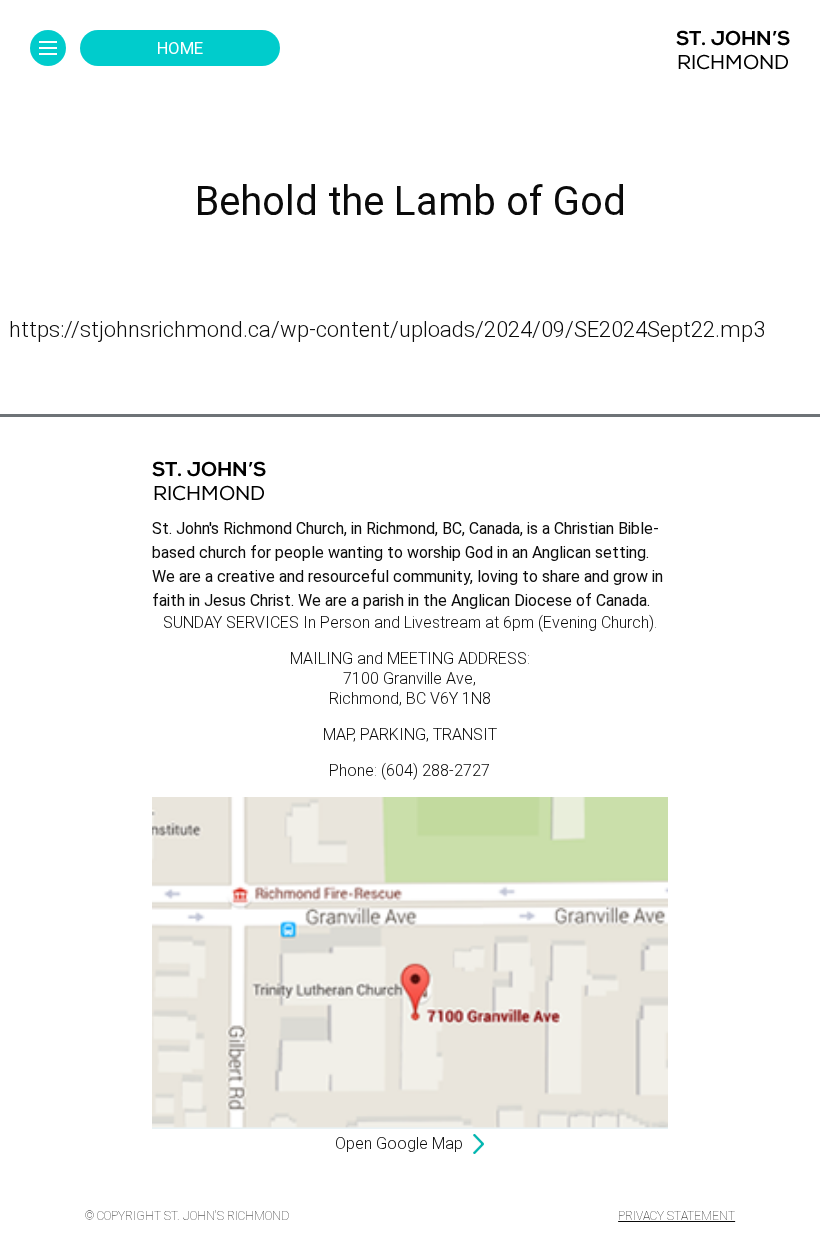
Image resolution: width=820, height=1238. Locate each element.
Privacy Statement (676, 1216)
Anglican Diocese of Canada (549, 600)
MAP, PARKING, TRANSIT (410, 734)
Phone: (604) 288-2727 (409, 770)
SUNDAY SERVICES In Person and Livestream (322, 622)
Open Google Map (399, 1143)
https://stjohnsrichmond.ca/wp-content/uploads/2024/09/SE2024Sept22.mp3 (387, 329)
